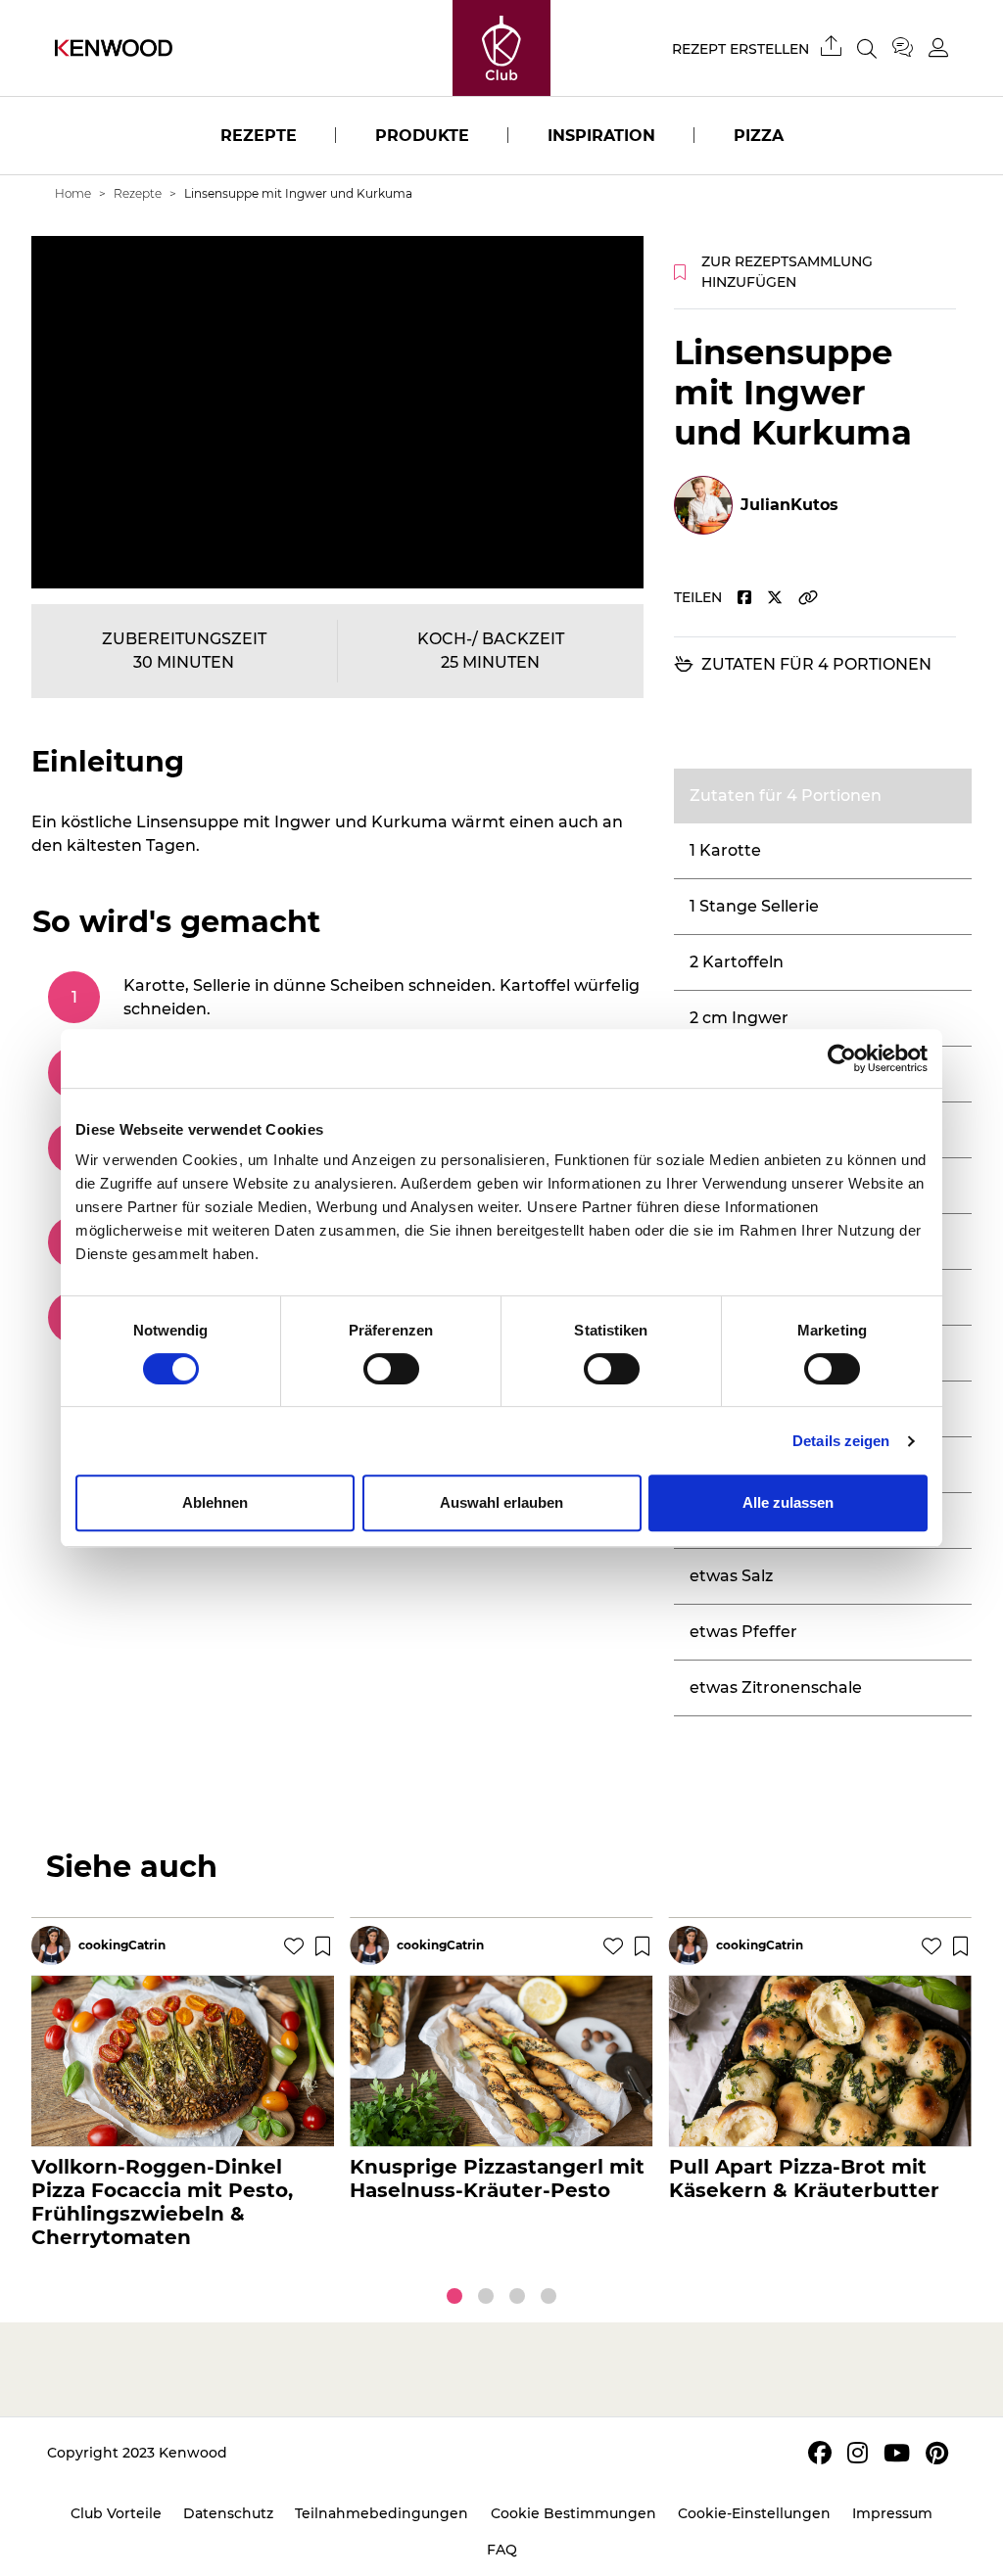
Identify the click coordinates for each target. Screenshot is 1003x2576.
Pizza (759, 136)
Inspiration (601, 136)
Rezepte (259, 136)
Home (73, 193)
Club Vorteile (116, 2513)
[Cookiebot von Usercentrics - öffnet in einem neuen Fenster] (842, 1058)
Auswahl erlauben (501, 1502)
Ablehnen (215, 1502)
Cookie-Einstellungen (754, 2513)
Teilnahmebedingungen (382, 2513)
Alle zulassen (788, 1502)
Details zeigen (841, 1441)
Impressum (892, 2513)
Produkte (422, 136)
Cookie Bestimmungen (573, 2513)
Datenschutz (228, 2513)
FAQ (502, 2550)
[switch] (391, 1369)
